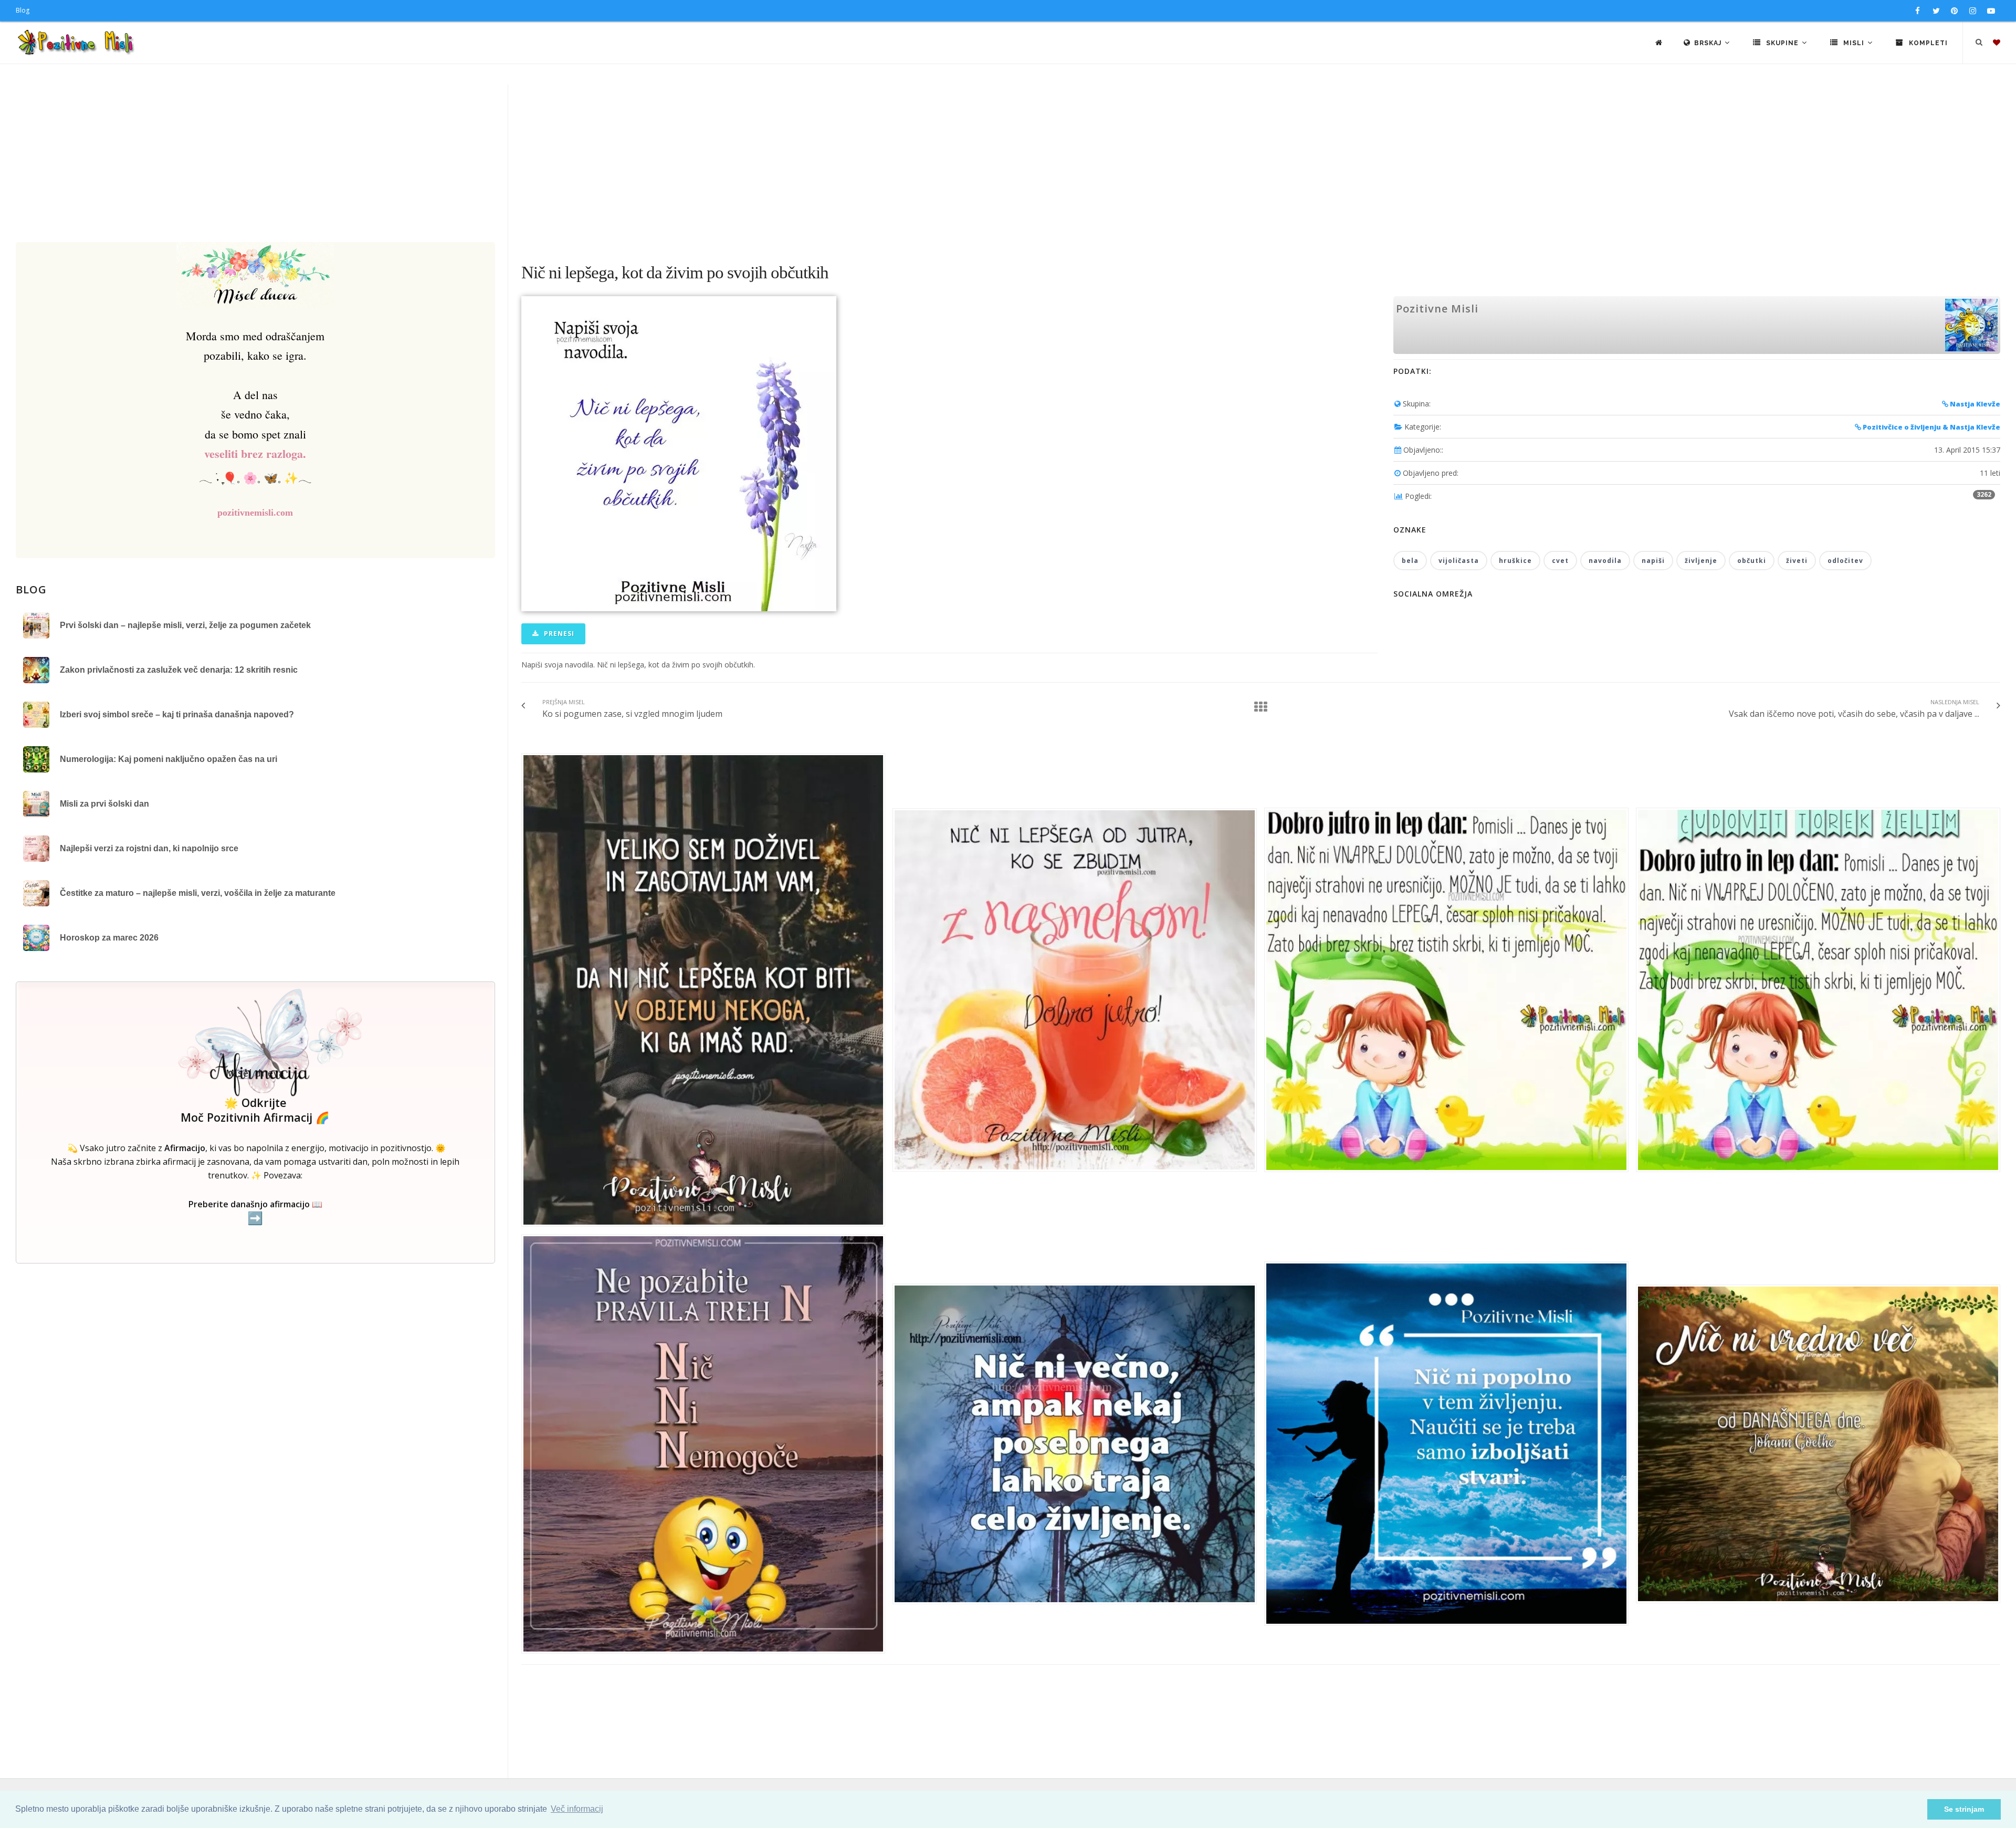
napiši (1653, 561)
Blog (23, 10)
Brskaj (1709, 43)
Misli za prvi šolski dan (104, 804)
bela (1410, 561)
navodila (1605, 561)
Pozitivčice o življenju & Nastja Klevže (1931, 427)
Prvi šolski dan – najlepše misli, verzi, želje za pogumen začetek (185, 625)
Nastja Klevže (1974, 404)
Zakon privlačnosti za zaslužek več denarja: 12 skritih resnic (179, 670)
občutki (1752, 561)
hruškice (1515, 561)
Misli (1854, 43)
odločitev (1845, 561)
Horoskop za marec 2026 (109, 938)
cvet (1560, 561)
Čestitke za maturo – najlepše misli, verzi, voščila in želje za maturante (198, 893)
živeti (1797, 561)
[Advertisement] (1008, 163)
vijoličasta (1459, 561)
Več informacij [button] (577, 1809)
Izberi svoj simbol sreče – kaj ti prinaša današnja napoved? (177, 714)
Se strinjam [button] (1964, 1809)
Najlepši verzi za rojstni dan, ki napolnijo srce (149, 848)
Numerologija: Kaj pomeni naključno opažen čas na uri (169, 759)
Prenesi (558, 634)
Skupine (1782, 43)
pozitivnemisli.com (255, 513)
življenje (1701, 561)
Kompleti (1927, 43)
